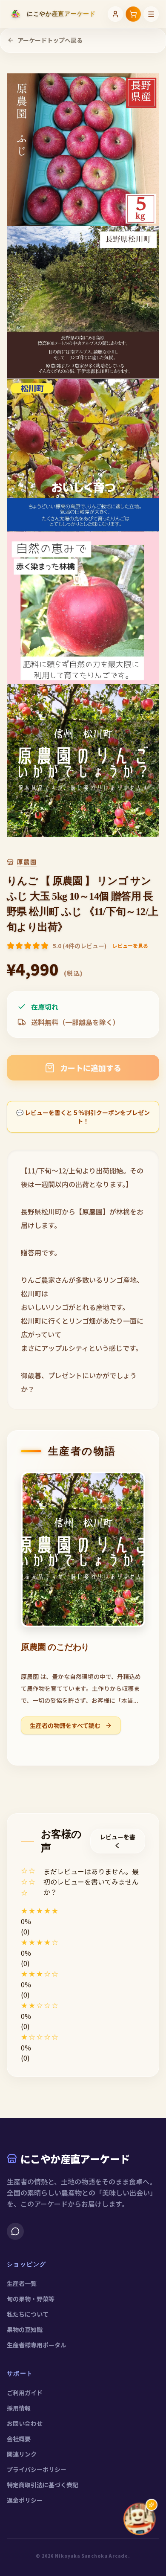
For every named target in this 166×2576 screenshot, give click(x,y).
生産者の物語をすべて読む (66, 1725)
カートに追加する (91, 1068)
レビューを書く (117, 1841)
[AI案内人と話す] (140, 2519)
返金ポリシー (25, 2500)
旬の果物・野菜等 (31, 2299)
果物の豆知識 (25, 2329)
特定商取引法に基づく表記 (43, 2485)
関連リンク (22, 2454)
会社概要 (19, 2439)
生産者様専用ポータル (37, 2345)
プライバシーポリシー (37, 2469)
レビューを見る (130, 946)
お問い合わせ (25, 2423)
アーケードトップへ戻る (50, 40)
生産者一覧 (22, 2283)
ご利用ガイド (25, 2393)
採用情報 (19, 2408)
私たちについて (28, 2314)
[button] (83, 1911)
